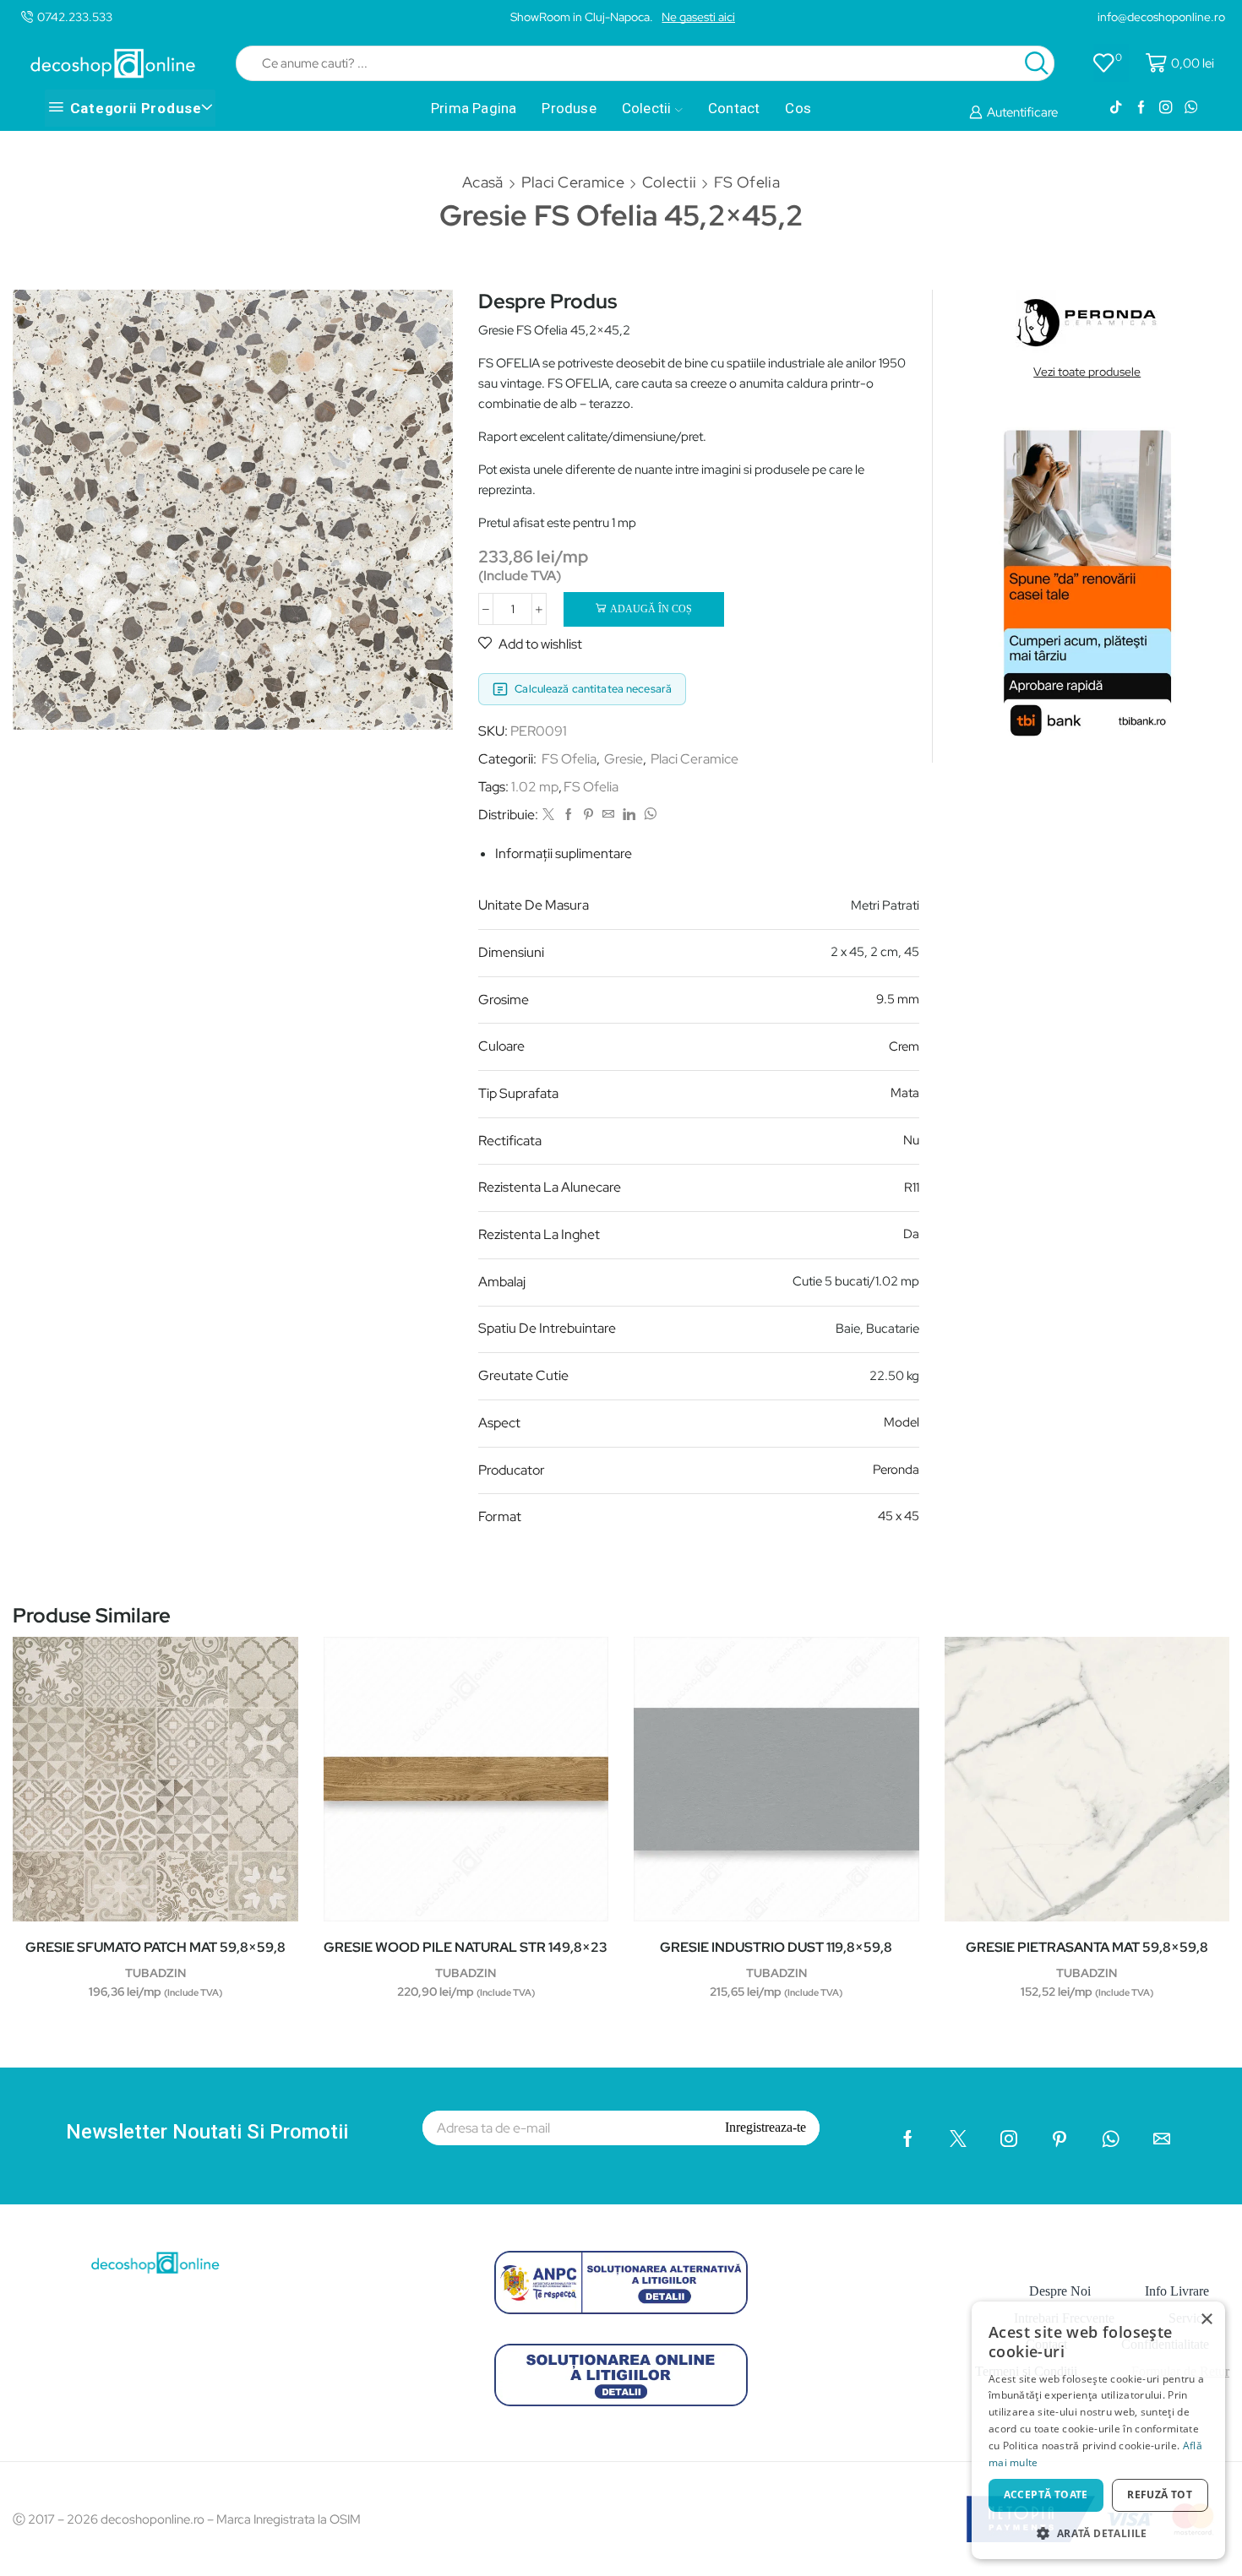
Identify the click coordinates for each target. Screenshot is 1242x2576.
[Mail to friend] (608, 815)
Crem (904, 1046)
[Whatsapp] (1191, 108)
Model (902, 1422)
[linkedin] (629, 815)
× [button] (1206, 2320)
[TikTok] (1116, 108)
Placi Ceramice (573, 182)
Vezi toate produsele (1087, 372)
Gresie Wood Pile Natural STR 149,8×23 (466, 1947)
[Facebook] (1141, 108)
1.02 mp (535, 787)
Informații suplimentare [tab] (564, 853)
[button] (1098, 2533)
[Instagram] (1166, 108)
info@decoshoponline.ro (1161, 17)
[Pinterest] (588, 815)
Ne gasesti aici (698, 17)
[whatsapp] (648, 815)
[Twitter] (548, 815)
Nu (911, 1140)
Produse (569, 108)
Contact (734, 108)
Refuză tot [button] (1160, 2494)
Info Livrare (1177, 2291)
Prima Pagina (474, 108)
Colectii (647, 108)
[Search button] (1037, 63)
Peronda (896, 1470)
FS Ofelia (747, 182)
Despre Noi (1060, 2291)
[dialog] (1098, 2430)
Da (911, 1234)
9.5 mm (898, 999)
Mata (905, 1093)
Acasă (483, 182)
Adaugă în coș (651, 609)
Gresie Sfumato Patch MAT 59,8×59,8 (155, 1947)
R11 (912, 1187)
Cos (798, 108)
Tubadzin (155, 1973)
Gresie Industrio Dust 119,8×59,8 (776, 1947)
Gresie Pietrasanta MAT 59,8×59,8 (1087, 1947)
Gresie (624, 759)
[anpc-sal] (621, 2282)
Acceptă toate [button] (1046, 2494)
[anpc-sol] (621, 2375)
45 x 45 (899, 1516)
